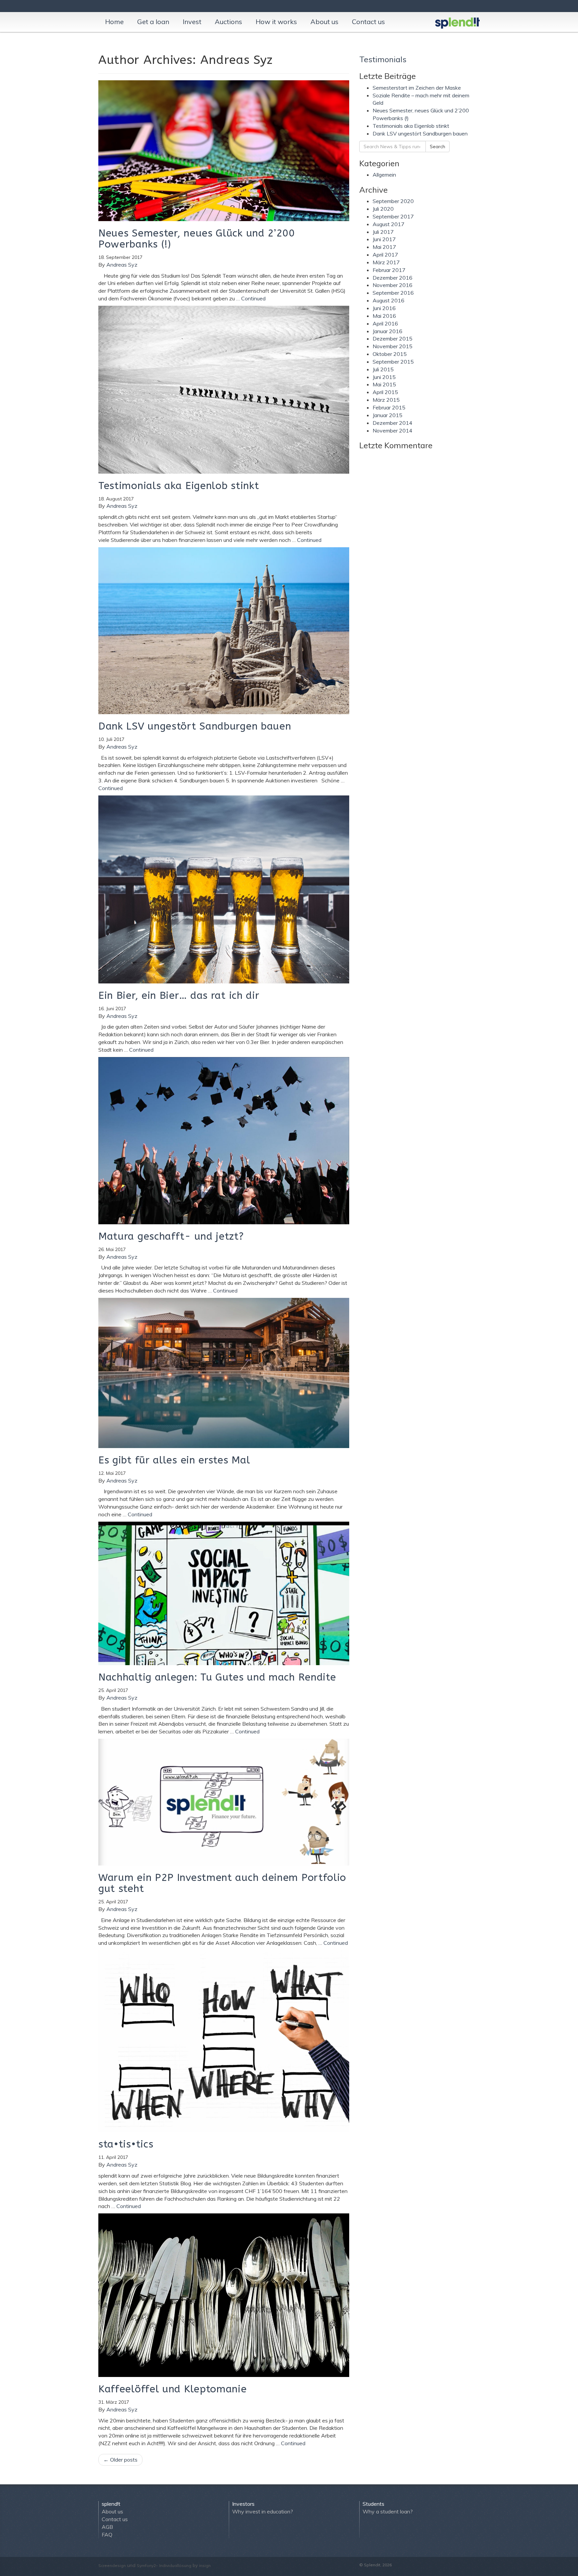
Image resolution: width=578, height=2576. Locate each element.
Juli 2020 (383, 209)
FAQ (107, 2535)
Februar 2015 (389, 407)
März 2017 (386, 262)
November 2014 (393, 431)
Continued (253, 298)
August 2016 (389, 300)
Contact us (368, 22)
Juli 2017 (383, 232)
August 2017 (389, 224)
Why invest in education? (263, 2511)
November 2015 (393, 346)
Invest (192, 22)
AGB (107, 2527)
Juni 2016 (384, 308)
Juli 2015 (383, 369)
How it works (276, 22)
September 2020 (393, 201)
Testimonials (383, 59)
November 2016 (393, 285)
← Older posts (120, 2460)
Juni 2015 (384, 377)
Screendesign (112, 2565)
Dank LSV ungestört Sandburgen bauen (420, 133)
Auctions (228, 22)
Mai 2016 (384, 316)
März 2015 (386, 400)
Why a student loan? (388, 2511)
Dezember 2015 (393, 339)
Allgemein (384, 175)
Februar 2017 (389, 270)
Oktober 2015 (390, 354)
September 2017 (393, 216)
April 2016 (385, 323)
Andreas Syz (122, 265)
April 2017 (385, 255)
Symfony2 (146, 2565)
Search (438, 147)
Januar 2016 (388, 331)
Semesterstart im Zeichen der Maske (417, 88)
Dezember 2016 (393, 278)
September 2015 (393, 362)
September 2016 (393, 293)
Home (114, 22)
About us (324, 22)
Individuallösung (175, 2565)
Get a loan (153, 22)
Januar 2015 (388, 415)
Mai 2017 (384, 247)
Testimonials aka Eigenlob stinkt (411, 126)
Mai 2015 (384, 384)
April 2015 (385, 392)
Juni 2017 (384, 239)
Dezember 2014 (393, 423)
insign (205, 2565)
